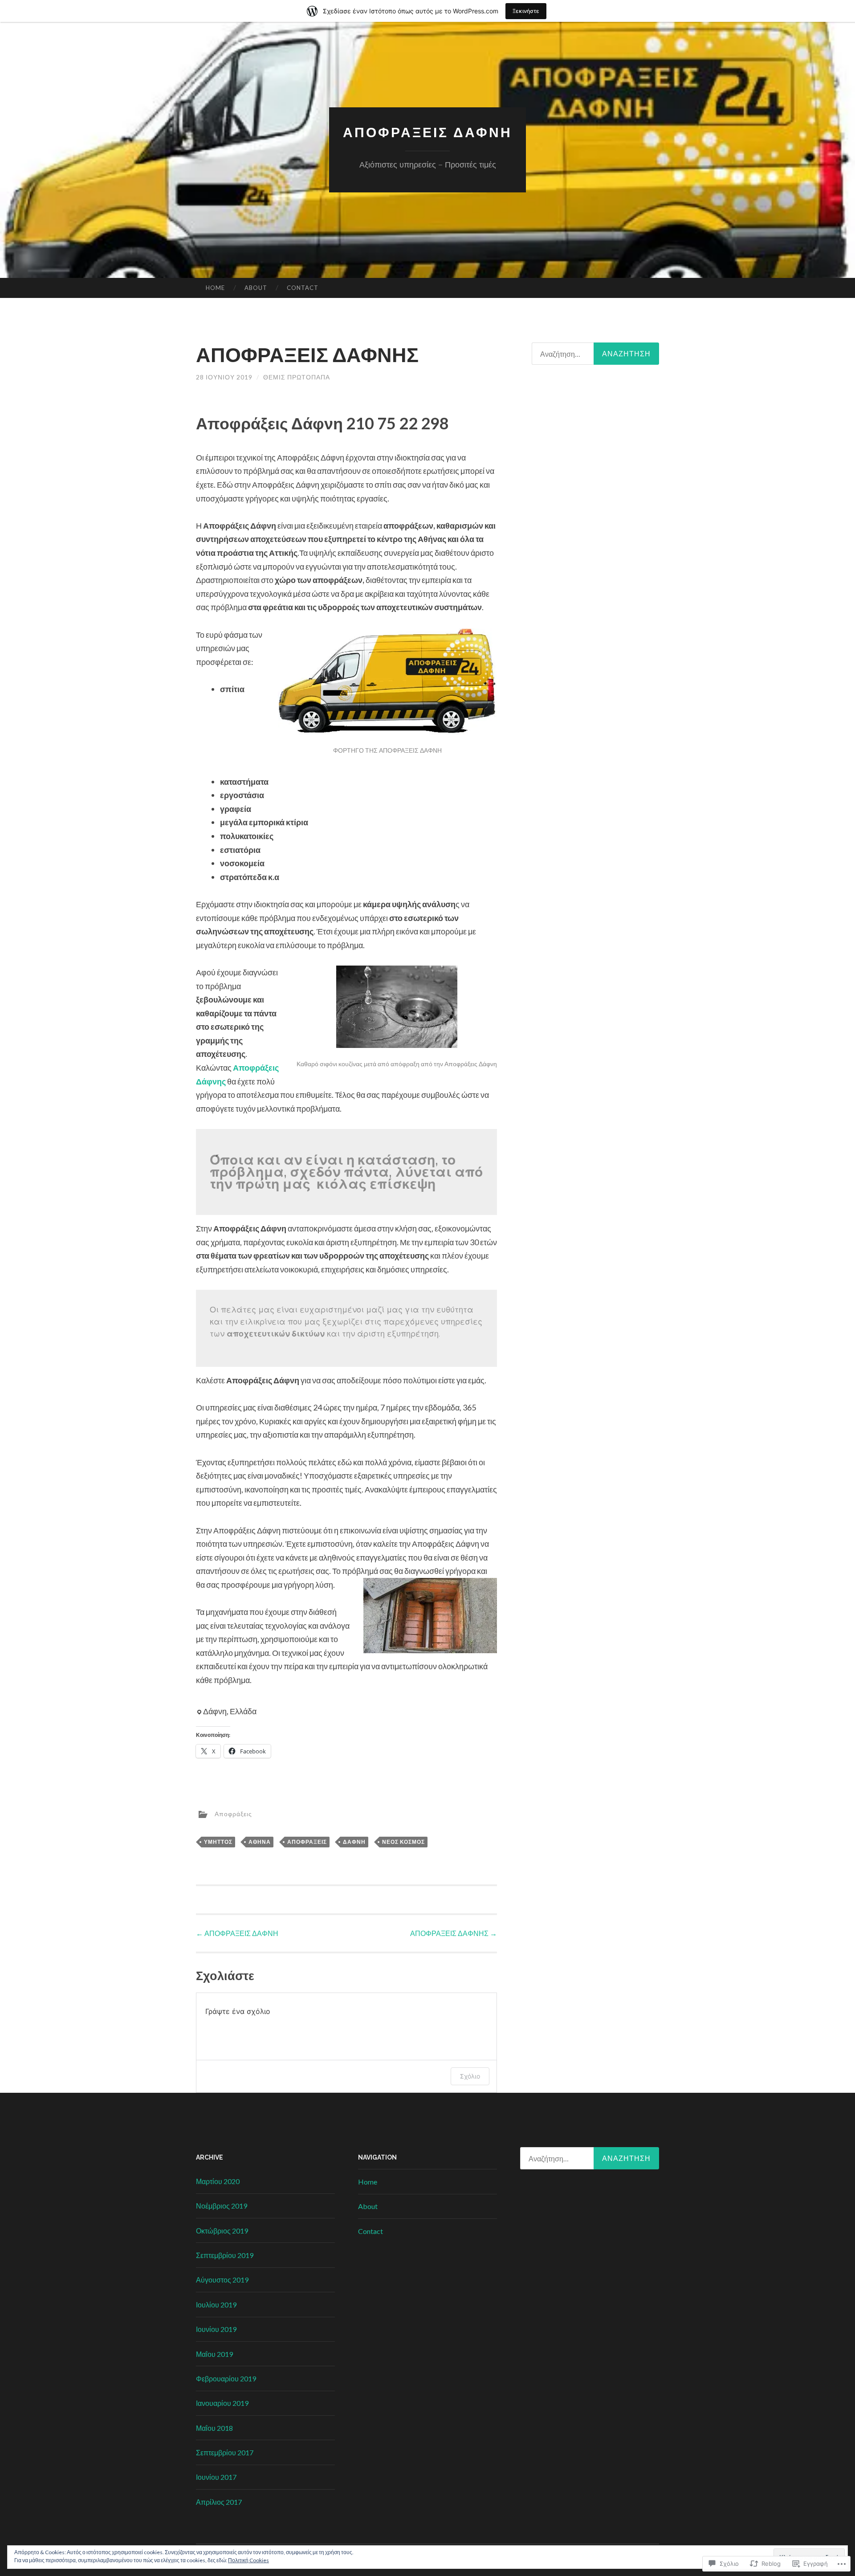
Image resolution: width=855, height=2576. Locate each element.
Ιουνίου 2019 (216, 2329)
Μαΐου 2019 (214, 2354)
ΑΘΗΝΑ (260, 1842)
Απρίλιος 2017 (219, 2502)
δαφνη (354, 1842)
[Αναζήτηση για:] (590, 2158)
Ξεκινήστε (526, 11)
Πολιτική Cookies (248, 2560)
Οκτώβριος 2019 (222, 2231)
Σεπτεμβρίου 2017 (225, 2452)
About (256, 288)
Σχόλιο (470, 2076)
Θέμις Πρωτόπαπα (297, 377)
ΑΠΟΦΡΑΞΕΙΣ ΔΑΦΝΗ (237, 1933)
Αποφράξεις (233, 1813)
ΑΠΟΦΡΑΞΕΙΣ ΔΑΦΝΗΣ (454, 1933)
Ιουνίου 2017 (216, 2477)
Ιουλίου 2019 (216, 2305)
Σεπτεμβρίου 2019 (225, 2255)
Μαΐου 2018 (214, 2428)
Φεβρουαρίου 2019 (226, 2378)
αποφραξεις (307, 1842)
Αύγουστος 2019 (222, 2280)
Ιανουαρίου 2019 (222, 2403)
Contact (303, 288)
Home (215, 288)
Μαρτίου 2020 (218, 2181)
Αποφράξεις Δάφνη (427, 132)
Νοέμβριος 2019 (222, 2206)
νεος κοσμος (403, 1842)
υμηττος (218, 1842)
